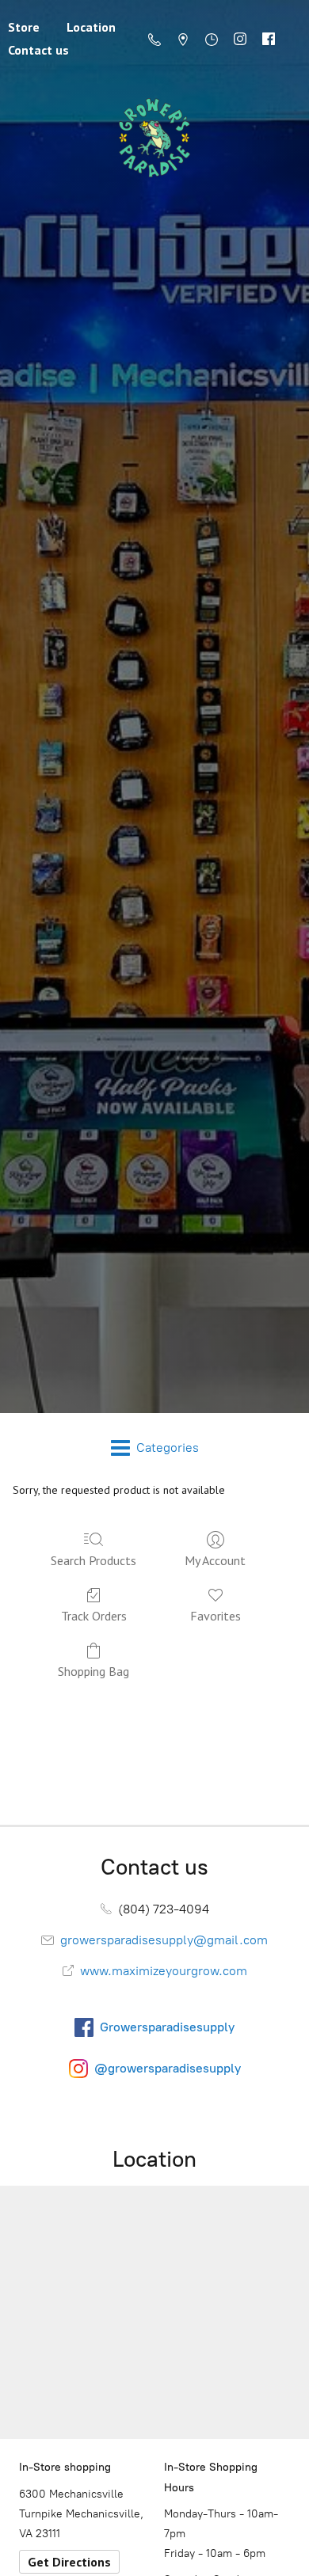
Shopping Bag (93, 1671)
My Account (215, 1560)
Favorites (216, 1616)
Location (91, 27)
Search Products (93, 1560)
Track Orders (94, 1616)
